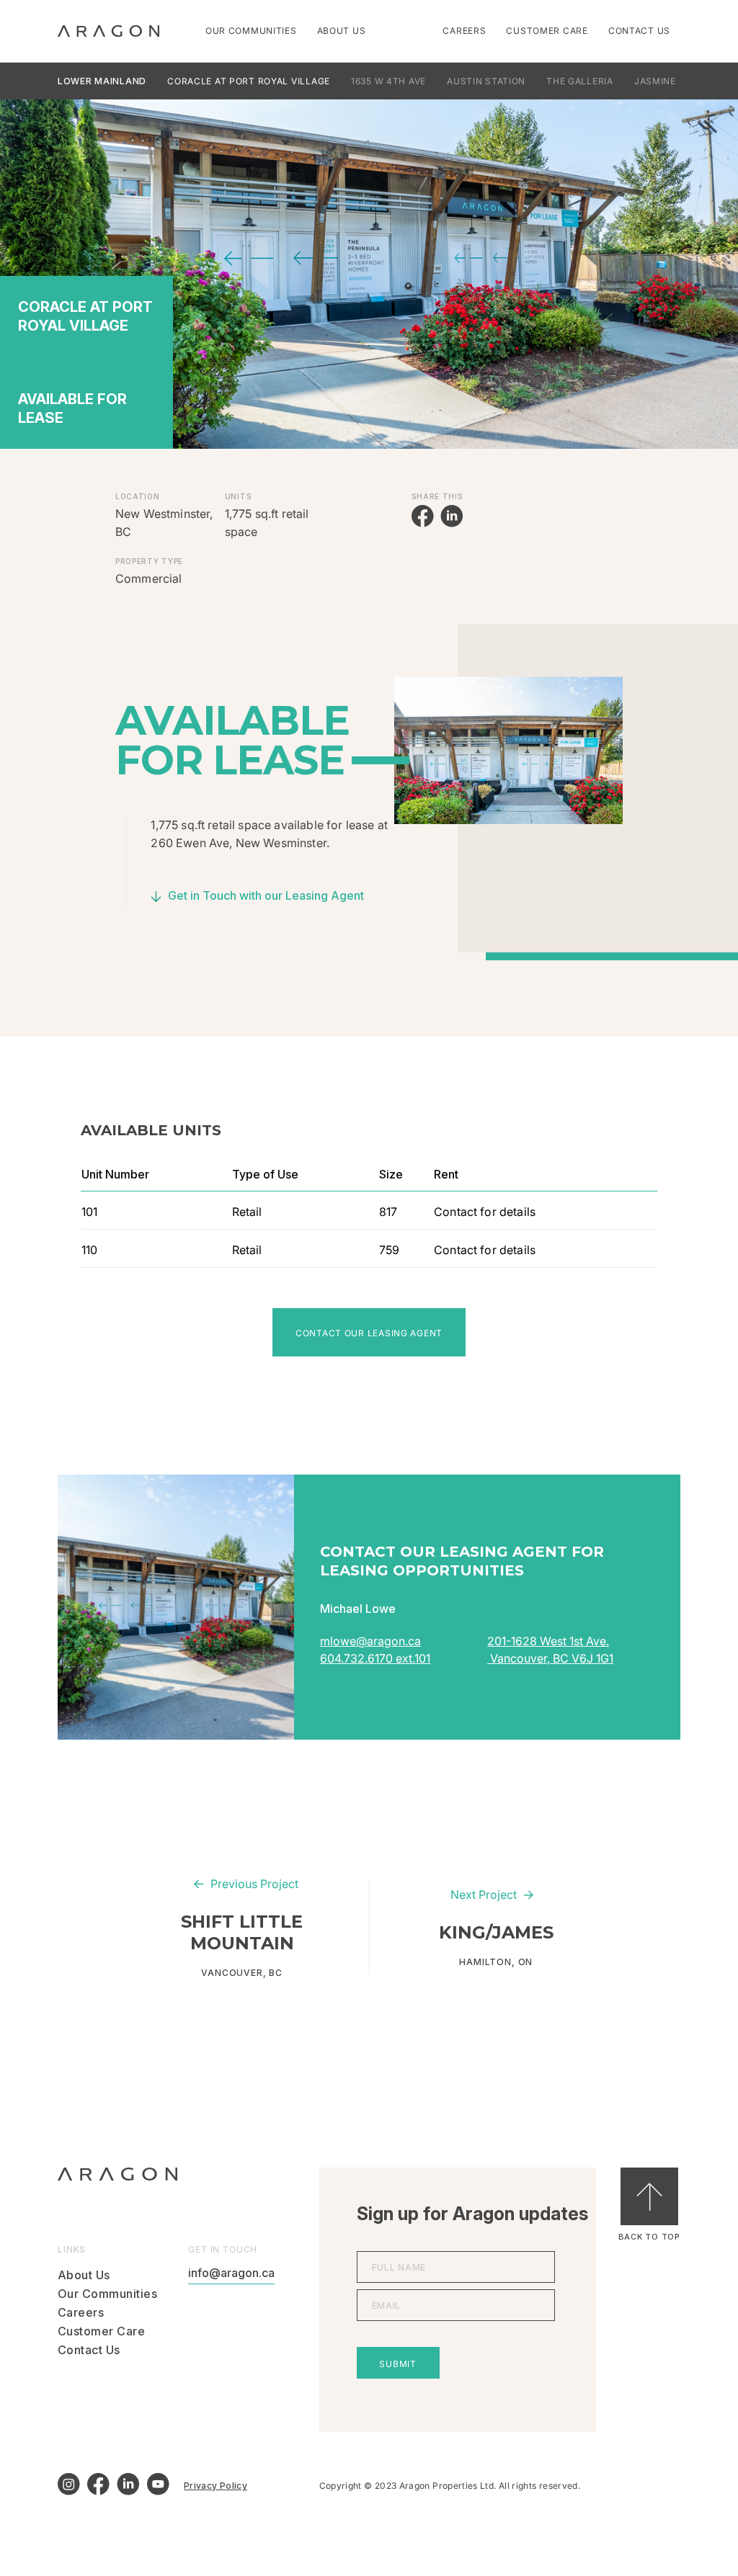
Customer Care (547, 31)
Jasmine (655, 81)
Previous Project (254, 1884)
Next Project (484, 1895)
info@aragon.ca (231, 2273)
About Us (342, 31)
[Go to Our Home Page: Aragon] (108, 31)
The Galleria (580, 81)
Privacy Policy (215, 2486)
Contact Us (639, 31)
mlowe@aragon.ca (370, 1641)
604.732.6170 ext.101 (375, 1658)
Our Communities (251, 31)
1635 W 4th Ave (388, 81)
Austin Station (486, 81)
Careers (464, 31)
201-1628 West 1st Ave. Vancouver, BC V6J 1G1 (550, 1650)
